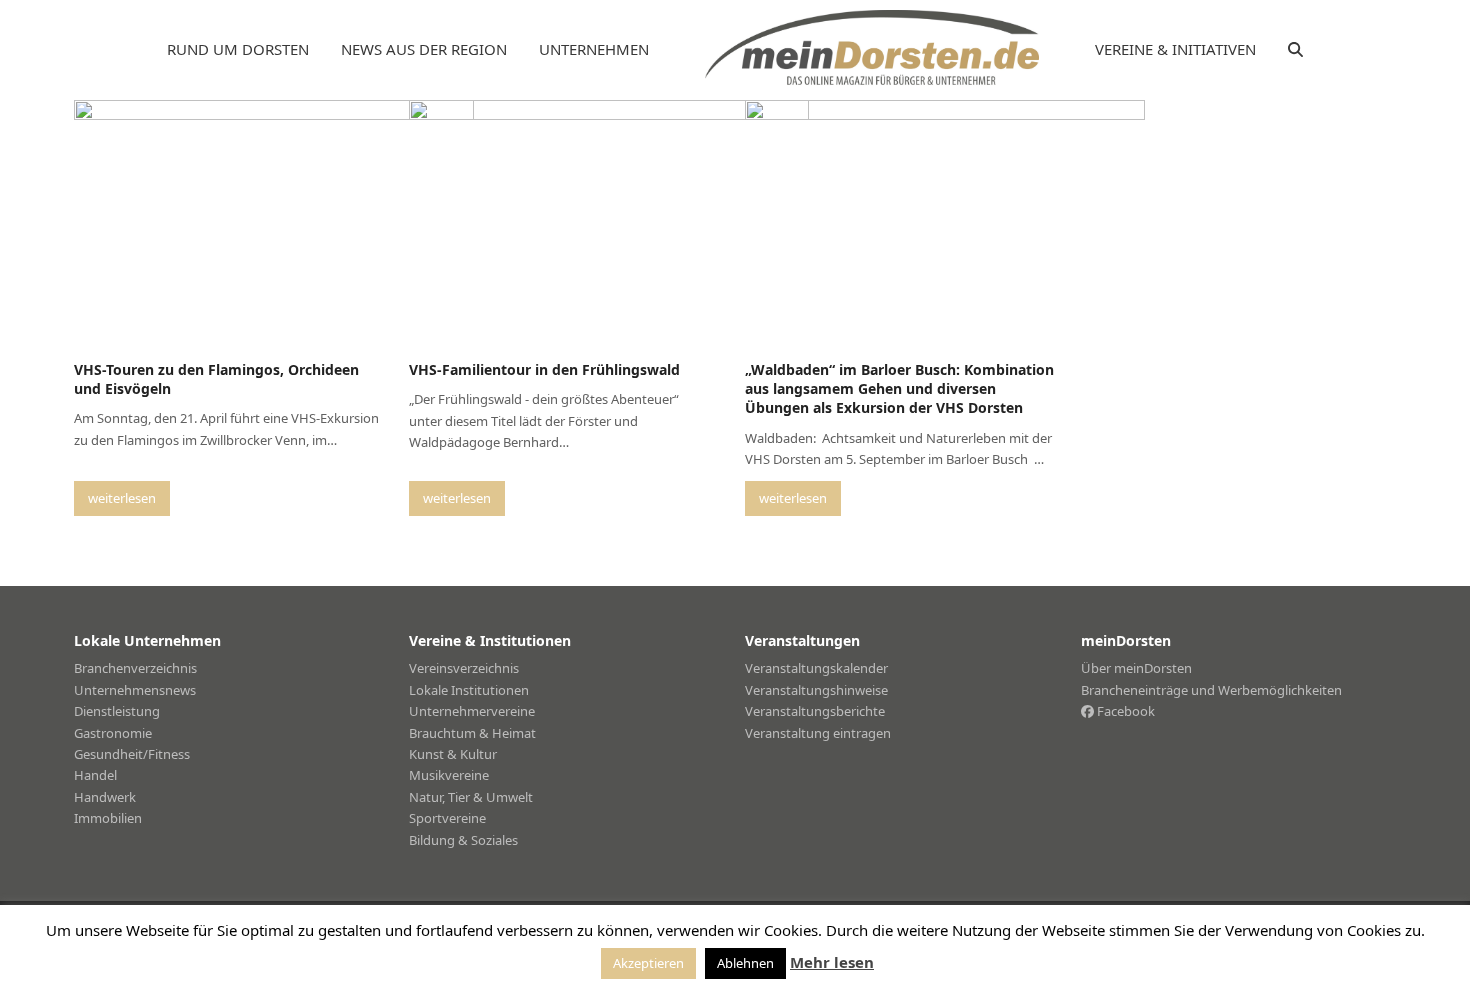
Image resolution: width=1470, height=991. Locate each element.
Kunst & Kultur (453, 754)
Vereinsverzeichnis (464, 668)
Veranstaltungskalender (816, 668)
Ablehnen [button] (745, 963)
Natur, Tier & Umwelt (471, 797)
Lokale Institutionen (469, 690)
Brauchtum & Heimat (472, 733)
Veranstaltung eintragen (818, 733)
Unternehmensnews (135, 690)
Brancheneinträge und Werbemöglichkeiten (1211, 690)
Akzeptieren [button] (648, 963)
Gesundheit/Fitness (132, 754)
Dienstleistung (117, 711)
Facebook (1124, 711)
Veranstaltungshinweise (816, 690)
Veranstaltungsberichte (815, 711)
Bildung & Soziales (463, 840)
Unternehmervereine (472, 711)
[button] (1295, 50)
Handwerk (105, 797)
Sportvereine (447, 818)
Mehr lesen (832, 962)
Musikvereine (449, 775)
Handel (95, 775)
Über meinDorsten (1136, 668)
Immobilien (108, 818)
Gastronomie (113, 733)
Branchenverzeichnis (135, 668)
